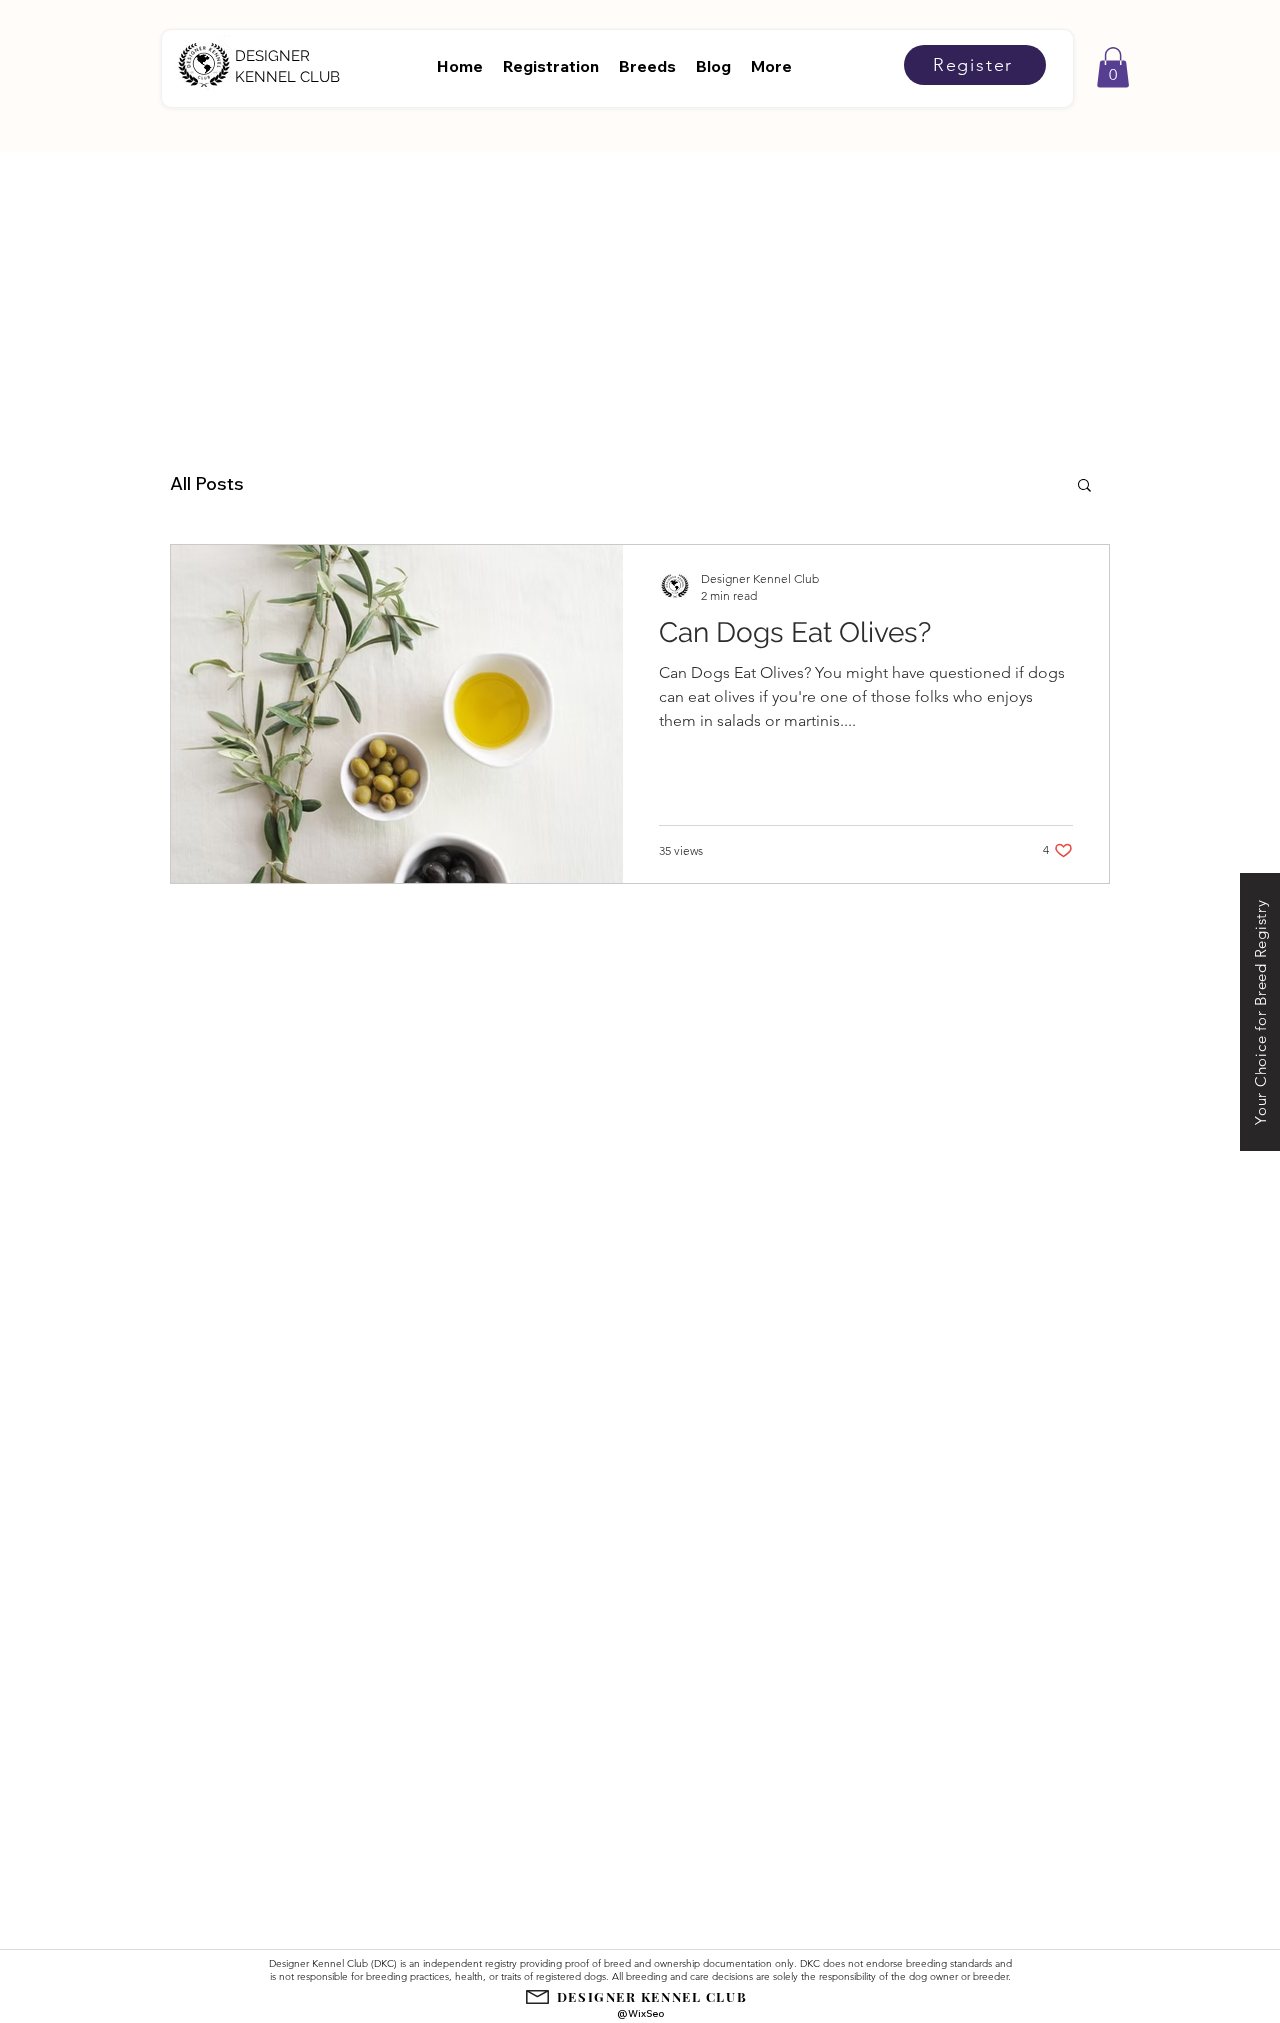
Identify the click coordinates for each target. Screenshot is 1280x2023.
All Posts (207, 484)
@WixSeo (640, 2013)
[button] (1113, 67)
